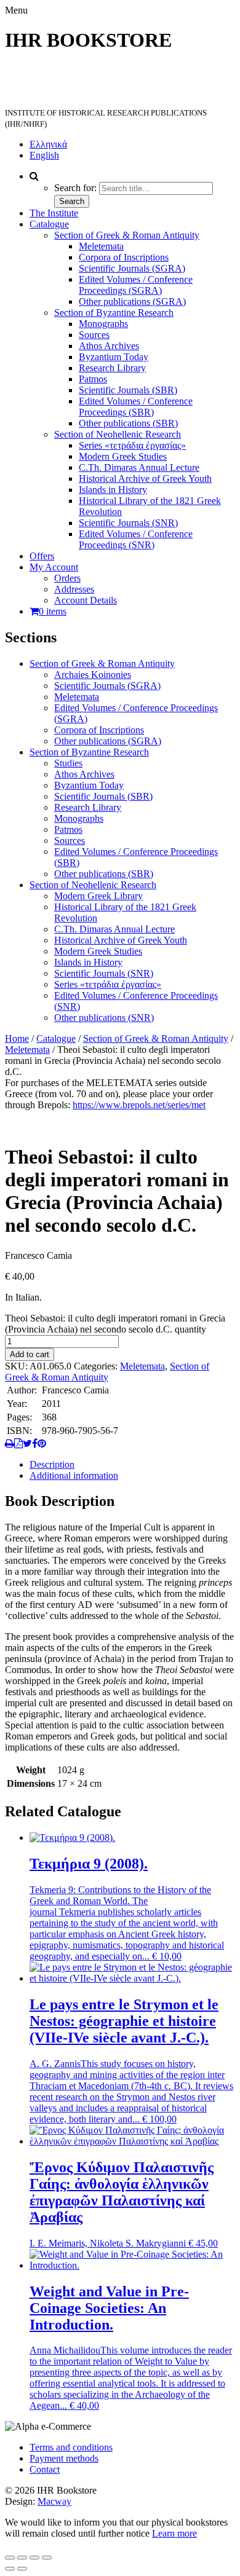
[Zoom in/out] (10, 2558)
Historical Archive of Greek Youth (145, 479)
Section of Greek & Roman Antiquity (127, 235)
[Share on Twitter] (27, 1444)
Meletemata (101, 246)
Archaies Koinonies (93, 675)
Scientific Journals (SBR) (128, 390)
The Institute (54, 213)
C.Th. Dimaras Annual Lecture (139, 467)
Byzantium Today (114, 357)
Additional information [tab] (74, 1475)
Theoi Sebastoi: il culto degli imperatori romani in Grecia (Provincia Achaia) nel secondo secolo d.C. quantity (115, 1324)
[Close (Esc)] (47, 2558)
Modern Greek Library (98, 896)
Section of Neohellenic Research (118, 434)
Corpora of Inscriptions (124, 257)
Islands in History (113, 490)
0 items (53, 611)
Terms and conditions (71, 2447)
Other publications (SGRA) (132, 301)
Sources (94, 335)
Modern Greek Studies (123, 456)
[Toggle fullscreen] (22, 2558)
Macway (54, 2501)
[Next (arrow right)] (22, 2569)
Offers (42, 556)
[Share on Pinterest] (42, 1444)
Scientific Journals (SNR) (128, 523)
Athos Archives (109, 346)
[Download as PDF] (18, 1444)
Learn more (174, 2533)
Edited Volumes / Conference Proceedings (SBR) (136, 407)
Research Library (112, 368)
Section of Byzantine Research (114, 313)
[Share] (34, 2558)
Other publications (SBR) (128, 423)
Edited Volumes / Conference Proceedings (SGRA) (136, 285)
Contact (45, 2469)
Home (17, 1038)
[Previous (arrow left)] (10, 2569)
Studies (68, 763)
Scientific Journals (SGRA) (132, 268)
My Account (54, 567)
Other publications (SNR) (104, 1018)
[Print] (10, 1444)
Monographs (103, 324)
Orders (67, 578)
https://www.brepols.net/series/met (139, 1105)
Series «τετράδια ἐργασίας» (132, 445)
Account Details (86, 600)
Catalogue (49, 224)
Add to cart (30, 1354)
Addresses (74, 589)
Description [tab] (52, 1464)
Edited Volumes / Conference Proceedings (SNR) (136, 539)
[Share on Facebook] (35, 1444)
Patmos (93, 379)
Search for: (75, 188)
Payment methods (64, 2458)
